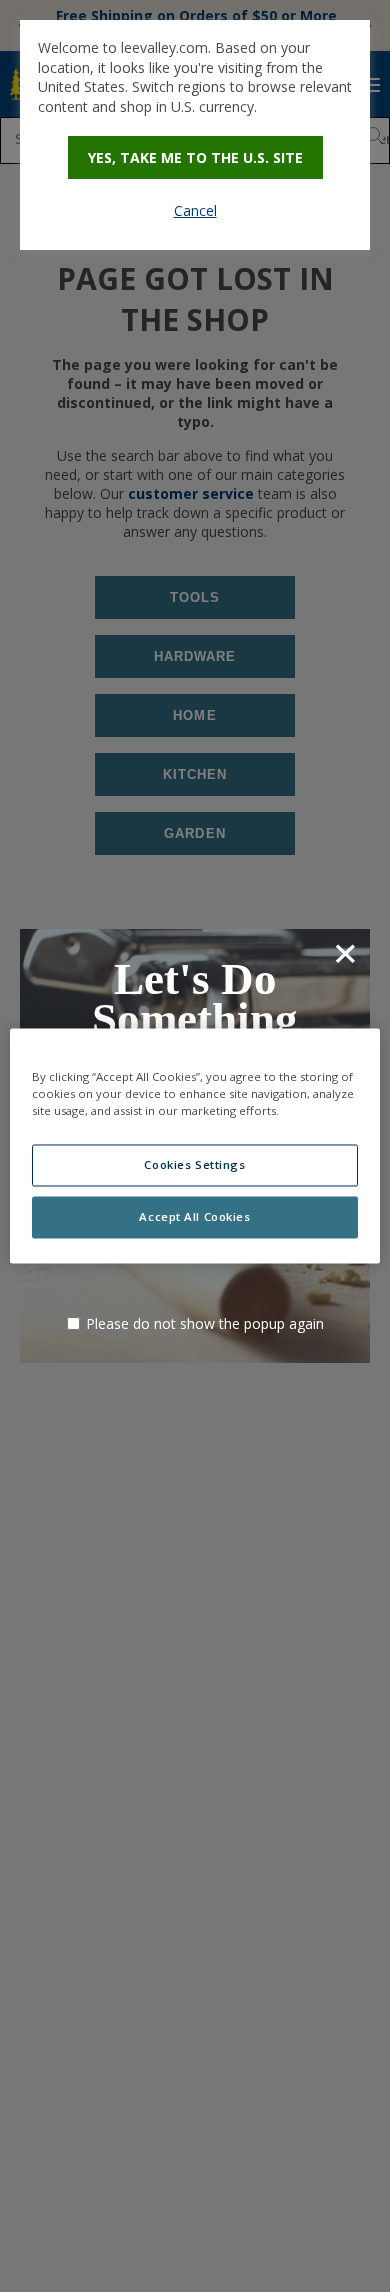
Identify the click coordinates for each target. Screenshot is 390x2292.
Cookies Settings (194, 1165)
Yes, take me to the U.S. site (195, 157)
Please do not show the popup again (205, 1323)
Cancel (195, 210)
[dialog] (195, 135)
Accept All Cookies (194, 1217)
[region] (195, 1145)
